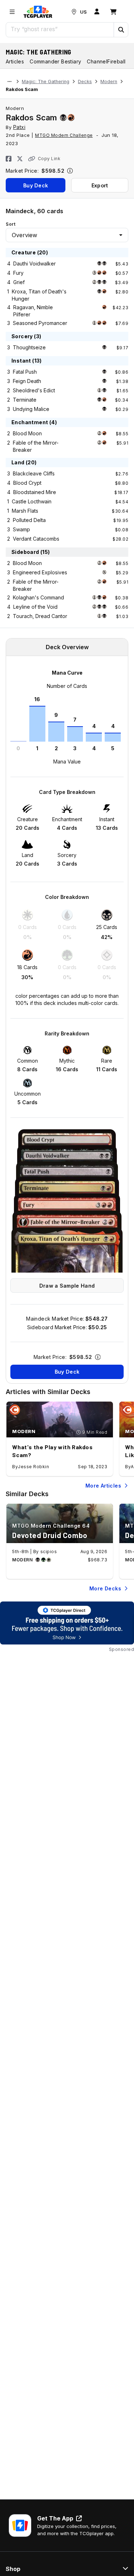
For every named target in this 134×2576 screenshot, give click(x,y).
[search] (60, 29)
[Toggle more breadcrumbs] (9, 82)
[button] (121, 30)
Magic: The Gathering (39, 52)
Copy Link (49, 159)
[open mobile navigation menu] (12, 12)
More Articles (103, 1486)
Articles (15, 61)
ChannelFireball (106, 61)
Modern (109, 82)
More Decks (105, 1588)
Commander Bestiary (55, 61)
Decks (85, 82)
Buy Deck (36, 185)
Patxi (19, 127)
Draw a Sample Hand (67, 1286)
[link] (38, 12)
